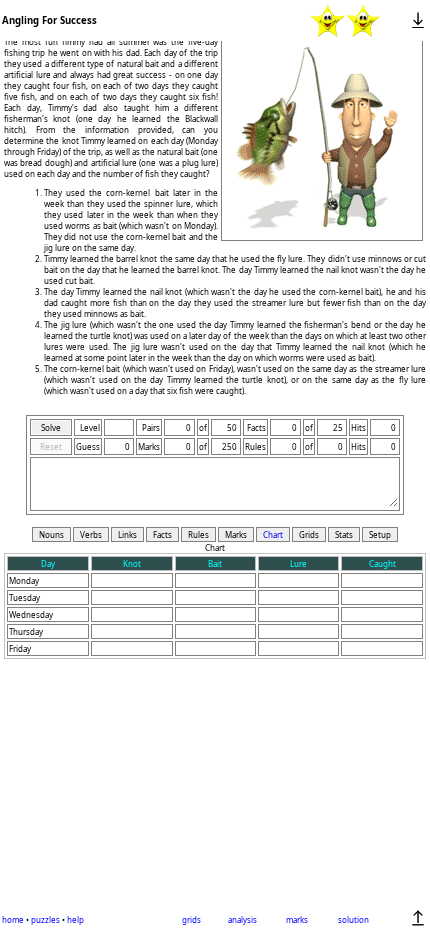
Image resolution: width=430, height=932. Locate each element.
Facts (162, 534)
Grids (309, 534)
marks (297, 919)
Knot (132, 563)
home (13, 919)
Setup (380, 534)
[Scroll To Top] (418, 918)
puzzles (45, 919)
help (75, 919)
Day (48, 563)
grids (191, 919)
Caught (382, 563)
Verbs (91, 534)
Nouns (51, 534)
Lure (298, 563)
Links (127, 534)
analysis (242, 919)
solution (353, 919)
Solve (51, 427)
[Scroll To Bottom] (418, 20)
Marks (236, 534)
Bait (215, 563)
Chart (273, 534)
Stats (344, 534)
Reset (51, 446)
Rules (198, 534)
